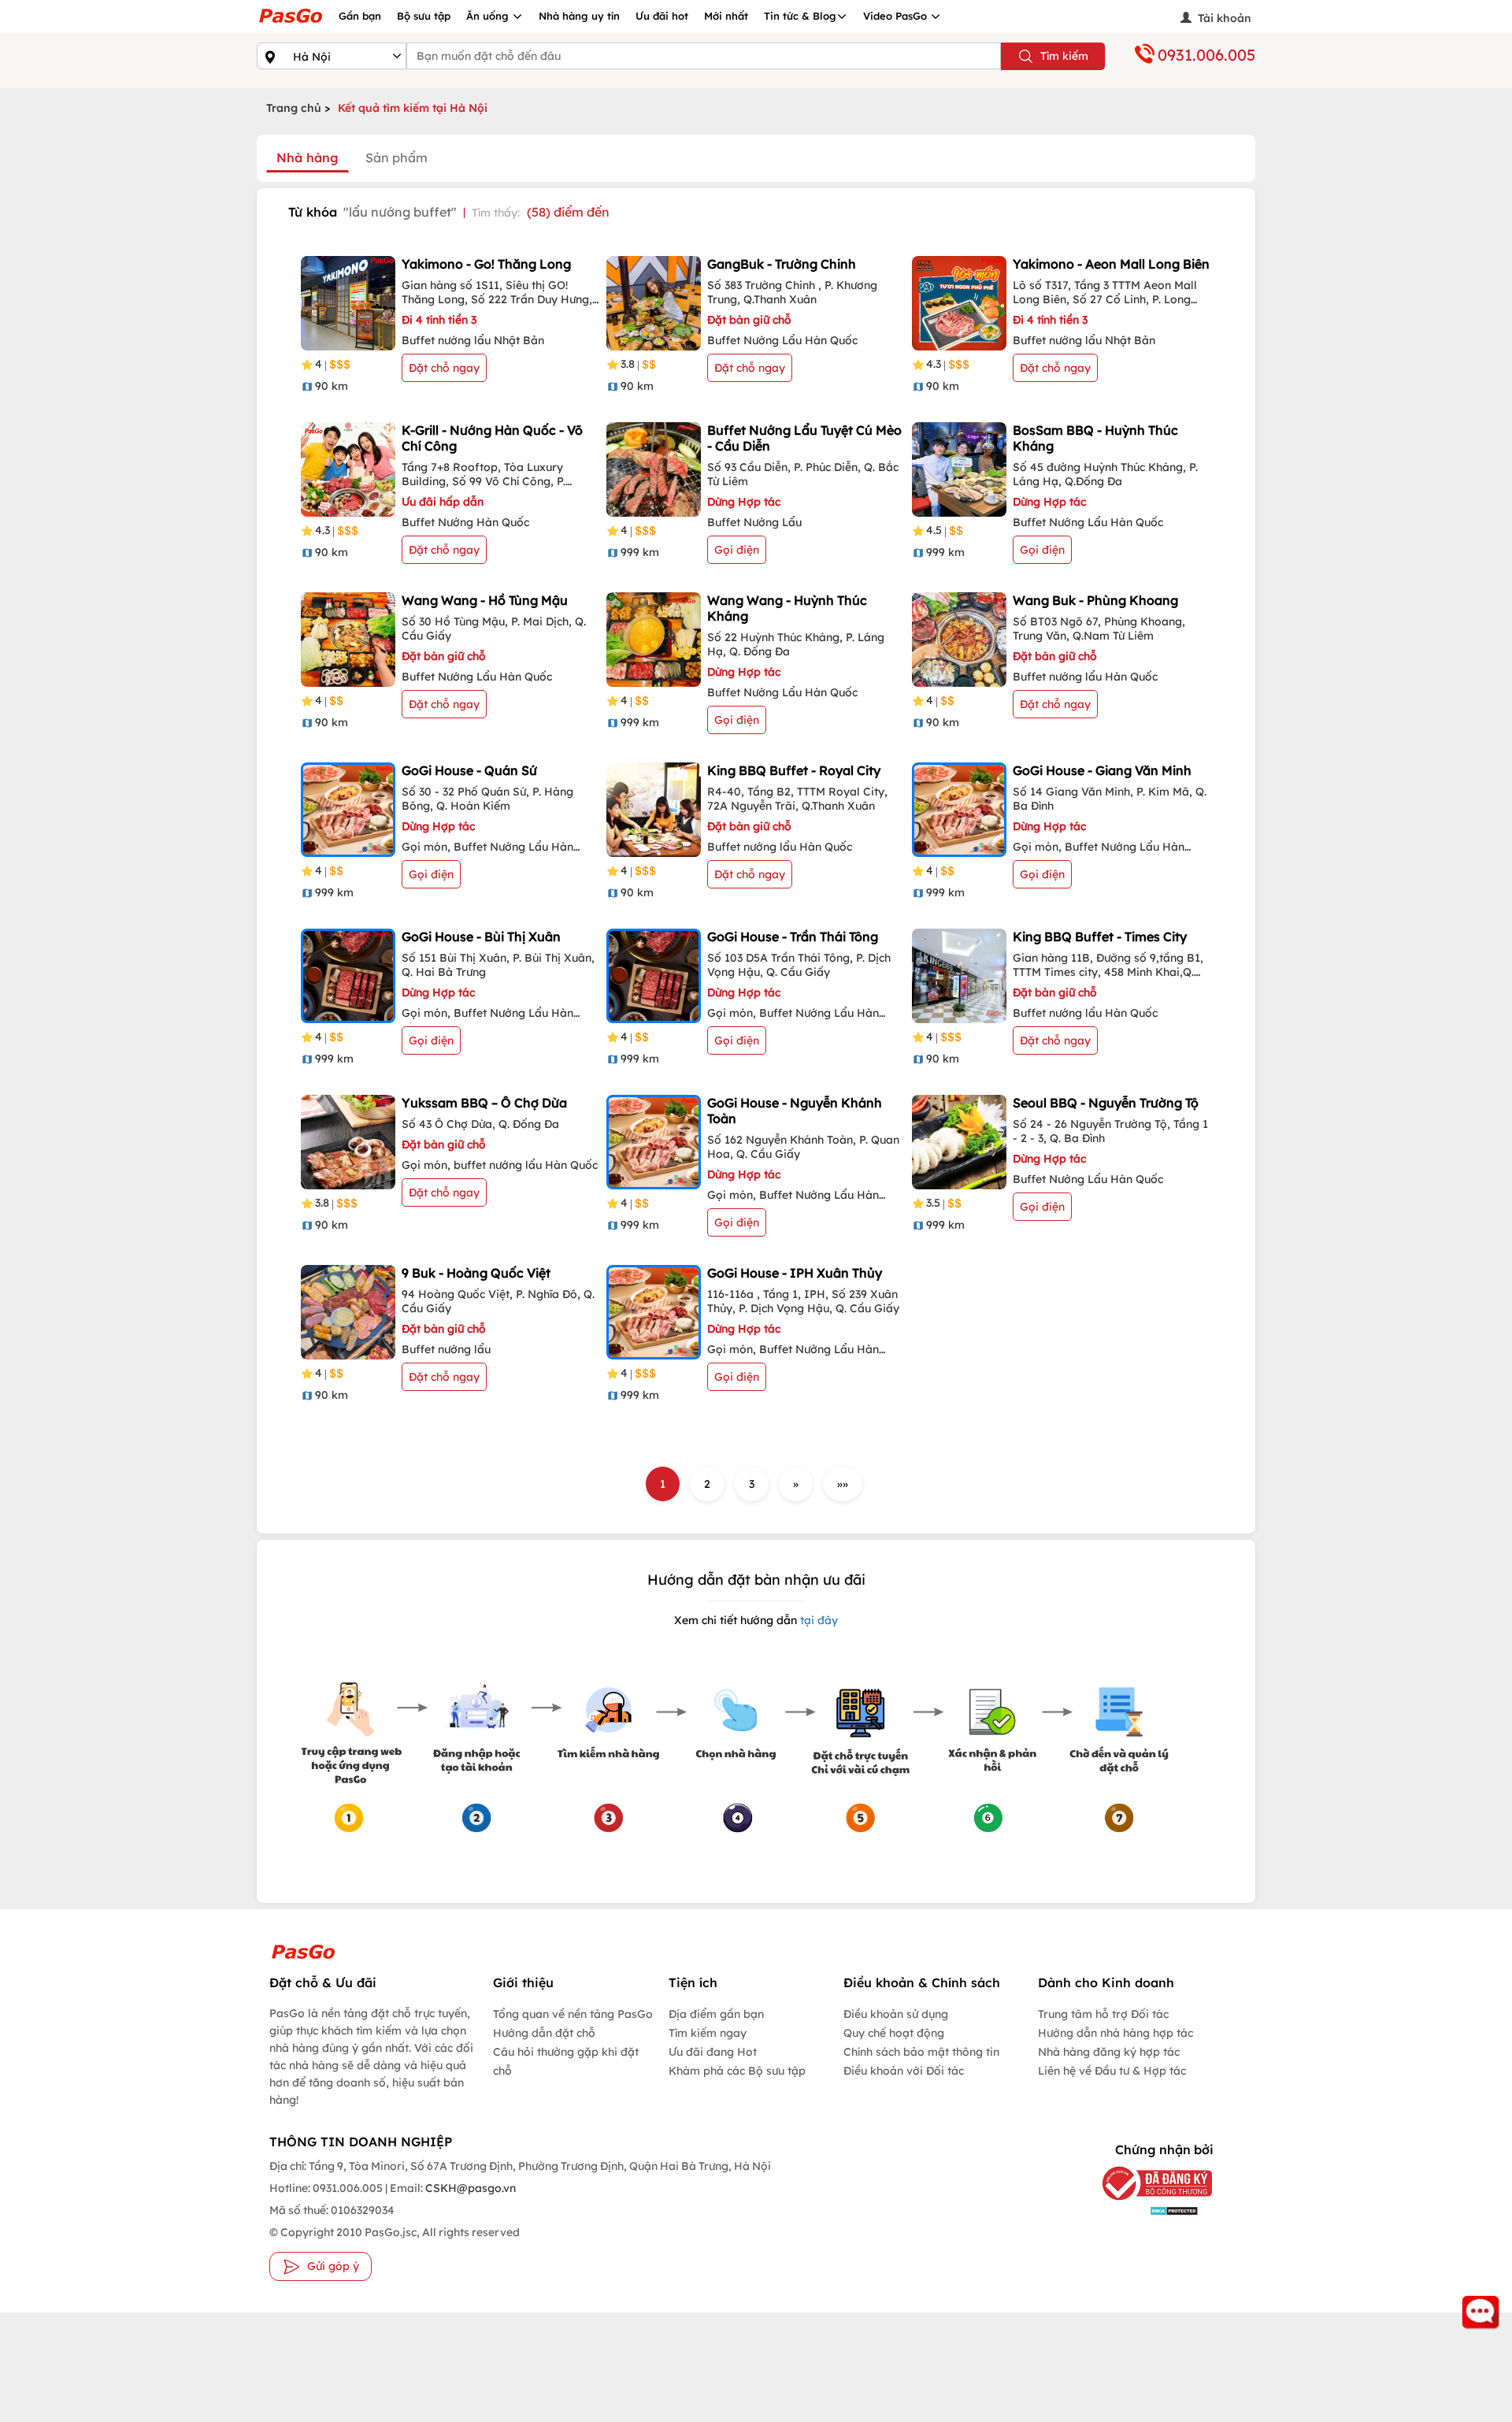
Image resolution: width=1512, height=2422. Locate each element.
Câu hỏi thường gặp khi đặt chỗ (566, 2061)
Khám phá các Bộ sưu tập (737, 2071)
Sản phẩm (397, 158)
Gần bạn (360, 16)
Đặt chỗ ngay (444, 368)
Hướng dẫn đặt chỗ (544, 2033)
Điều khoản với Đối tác (904, 2071)
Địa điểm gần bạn (716, 2014)
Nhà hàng (308, 158)
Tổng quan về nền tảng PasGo (573, 2014)
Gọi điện (737, 550)
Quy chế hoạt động (894, 2033)
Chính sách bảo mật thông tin (921, 2052)
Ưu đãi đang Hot (713, 2052)
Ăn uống (489, 16)
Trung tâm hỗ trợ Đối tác (1103, 2014)
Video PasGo (897, 16)
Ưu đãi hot (662, 16)
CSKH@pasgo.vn (469, 2188)
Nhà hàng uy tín (579, 16)
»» (843, 1484)
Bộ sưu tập (424, 16)
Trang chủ (294, 108)
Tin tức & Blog (800, 16)
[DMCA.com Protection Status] (1145, 2210)
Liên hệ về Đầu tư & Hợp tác (1112, 2071)
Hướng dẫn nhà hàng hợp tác (1115, 2033)
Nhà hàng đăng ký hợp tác (1109, 2052)
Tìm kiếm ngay (708, 2033)
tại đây (817, 1620)
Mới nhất (726, 16)
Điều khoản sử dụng (896, 2014)
